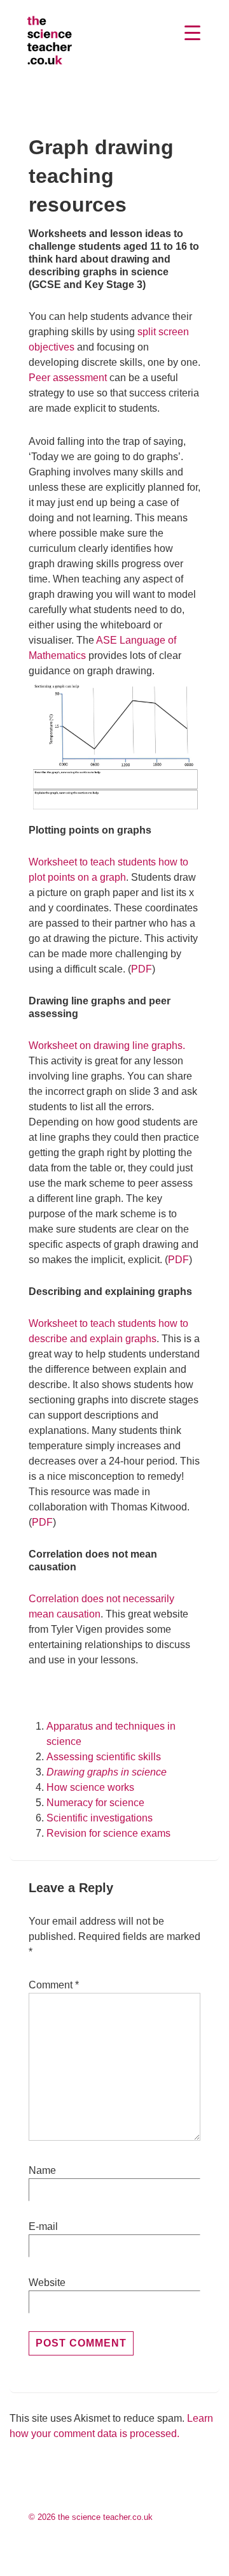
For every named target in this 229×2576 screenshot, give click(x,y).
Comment (54, 1985)
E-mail (43, 2226)
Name (42, 2170)
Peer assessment (68, 378)
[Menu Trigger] (193, 33)
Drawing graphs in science (107, 1772)
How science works (90, 1787)
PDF (142, 969)
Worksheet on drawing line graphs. (107, 1046)
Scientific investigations (100, 1818)
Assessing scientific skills (104, 1757)
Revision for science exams (108, 1833)
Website (47, 2283)
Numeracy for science (95, 1803)
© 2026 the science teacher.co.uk (91, 2517)
